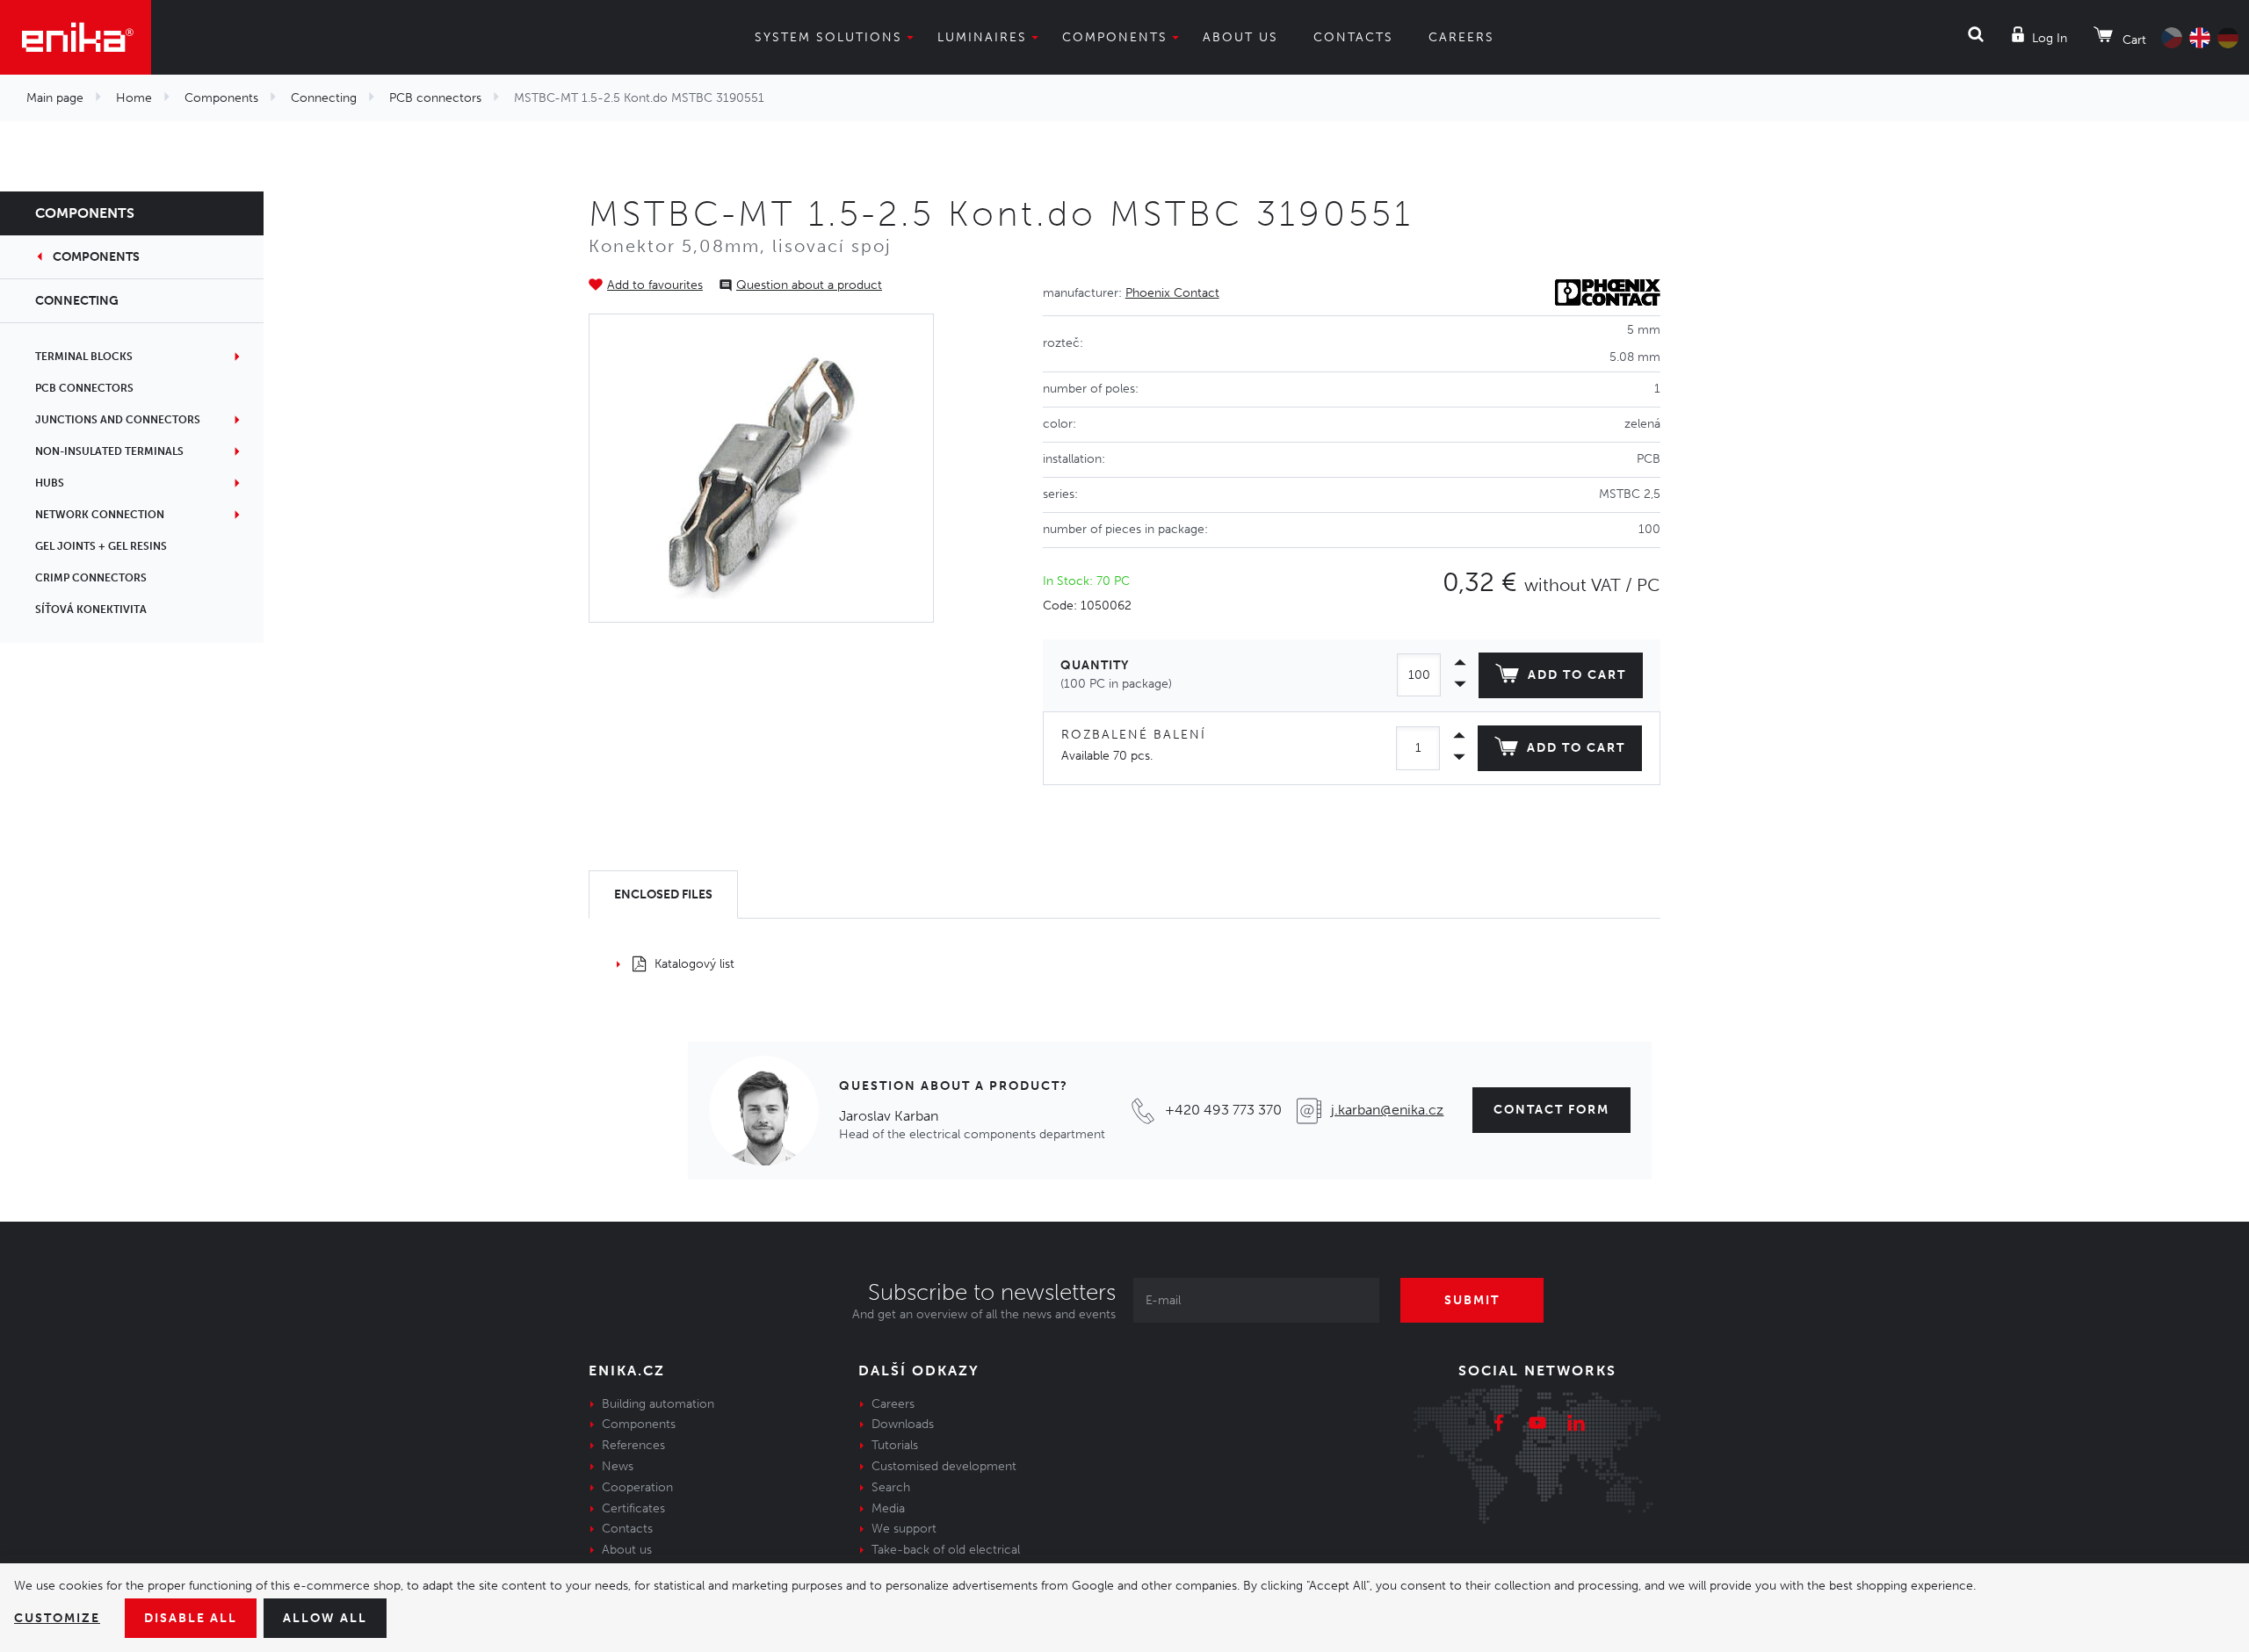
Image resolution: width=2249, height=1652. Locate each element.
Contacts (1353, 37)
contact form (1551, 1110)
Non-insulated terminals (109, 451)
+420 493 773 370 (1223, 1110)
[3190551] (762, 468)
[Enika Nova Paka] (76, 37)
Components (1115, 37)
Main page (55, 98)
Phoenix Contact (1172, 293)
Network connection (100, 515)
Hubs (50, 483)
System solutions (828, 37)
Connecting (324, 98)
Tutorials (895, 1445)
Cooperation (637, 1487)
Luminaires (982, 37)
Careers (1461, 37)
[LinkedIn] (1576, 1425)
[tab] (663, 895)
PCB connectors (435, 98)
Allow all (325, 1618)
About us (1240, 37)
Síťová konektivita (91, 610)
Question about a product (809, 285)
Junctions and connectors (118, 420)
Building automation (658, 1404)
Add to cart (1577, 675)
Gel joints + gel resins (101, 546)
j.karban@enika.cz (1387, 1110)
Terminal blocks (84, 357)
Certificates (633, 1508)
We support (904, 1529)
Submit (1472, 1300)
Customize (57, 1618)
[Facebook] (1499, 1425)
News (618, 1466)
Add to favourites (655, 285)
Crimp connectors (91, 578)
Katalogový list (694, 964)
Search (891, 1487)
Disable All (191, 1618)
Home (134, 98)
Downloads (903, 1424)
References (633, 1445)
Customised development (944, 1466)
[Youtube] (1537, 1425)
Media (888, 1508)
